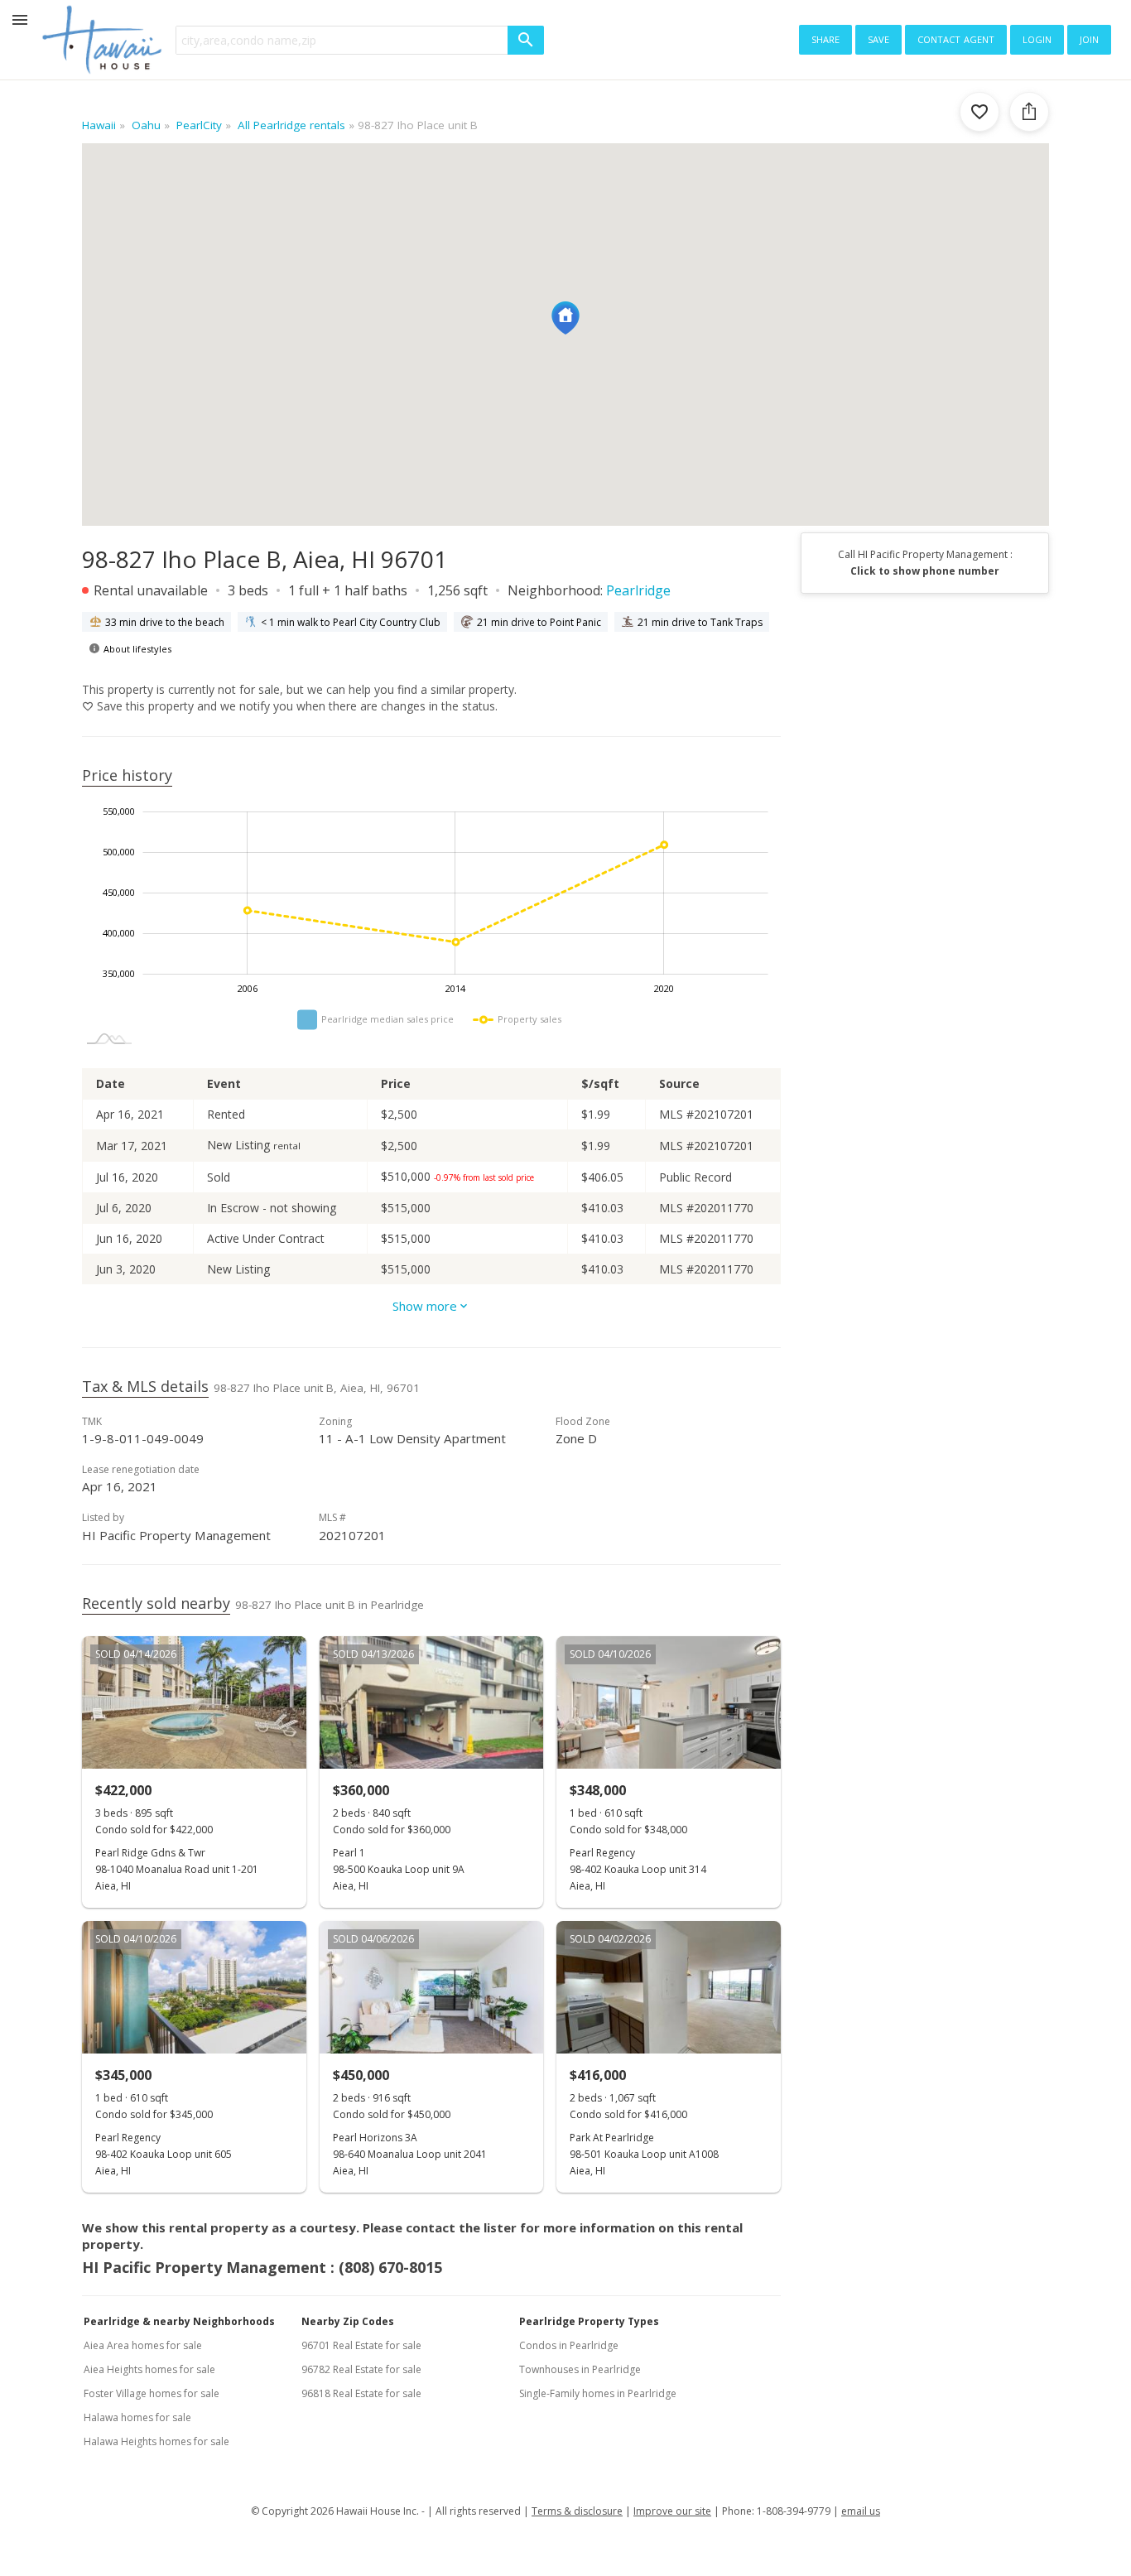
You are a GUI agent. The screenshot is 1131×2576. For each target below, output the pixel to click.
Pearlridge (638, 590)
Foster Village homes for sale (152, 2393)
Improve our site (672, 2511)
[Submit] (526, 40)
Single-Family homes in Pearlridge (598, 2393)
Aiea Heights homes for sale (149, 2369)
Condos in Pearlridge (569, 2345)
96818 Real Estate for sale (361, 2393)
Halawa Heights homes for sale (156, 2441)
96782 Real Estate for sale (361, 2369)
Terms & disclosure (577, 2511)
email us (861, 2511)
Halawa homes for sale (137, 2417)
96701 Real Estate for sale (361, 2345)
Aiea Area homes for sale (143, 2345)
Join (1089, 38)
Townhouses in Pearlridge (580, 2369)
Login (1037, 38)
